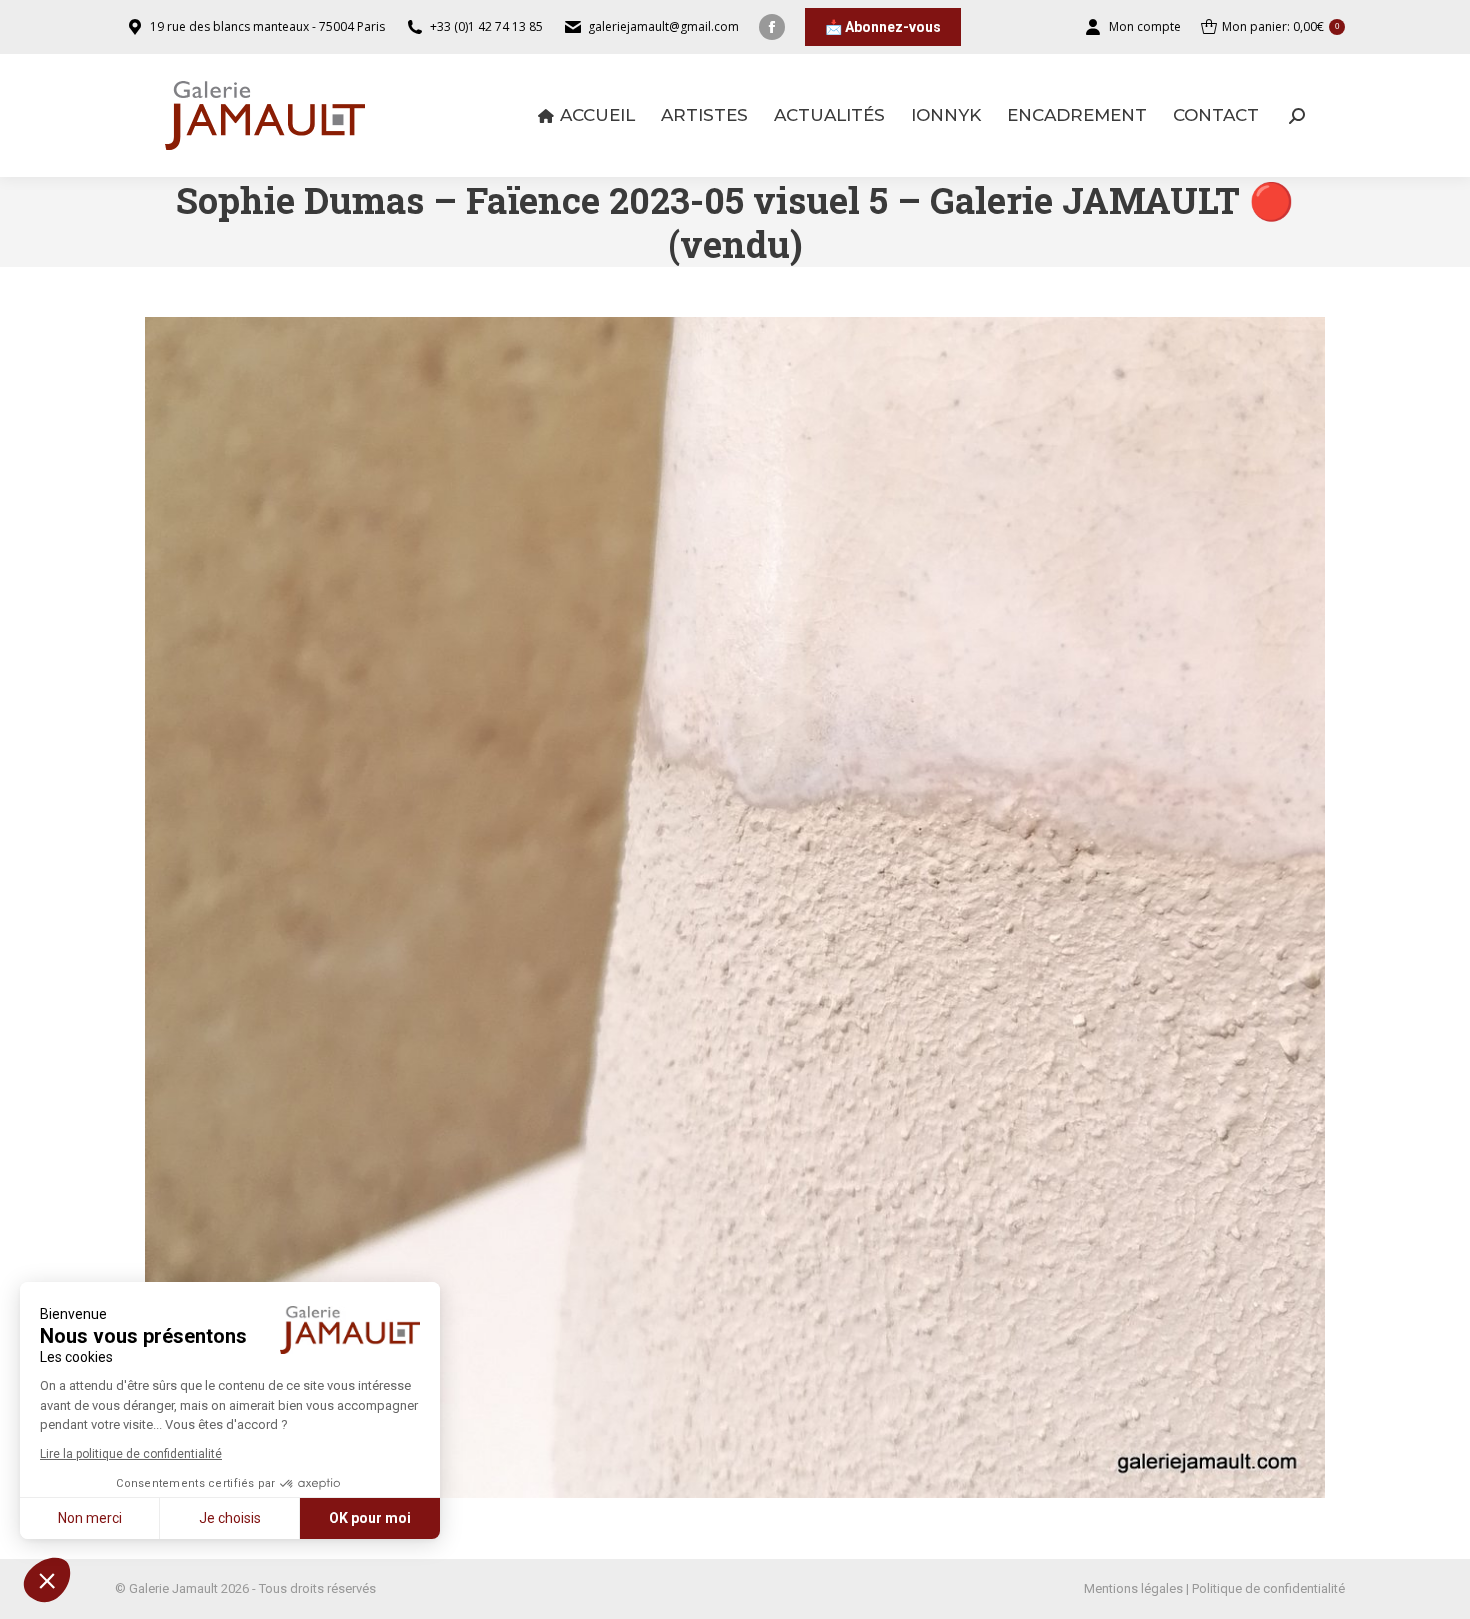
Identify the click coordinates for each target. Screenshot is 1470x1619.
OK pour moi (370, 1518)
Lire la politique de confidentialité (131, 1454)
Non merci (90, 1518)
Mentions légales (1133, 1588)
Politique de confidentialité (1268, 1588)
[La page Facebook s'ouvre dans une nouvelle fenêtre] (772, 27)
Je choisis (230, 1518)
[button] (47, 1580)
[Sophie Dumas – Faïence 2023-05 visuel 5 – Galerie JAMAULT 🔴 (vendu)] (735, 907)
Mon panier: (1280, 26)
